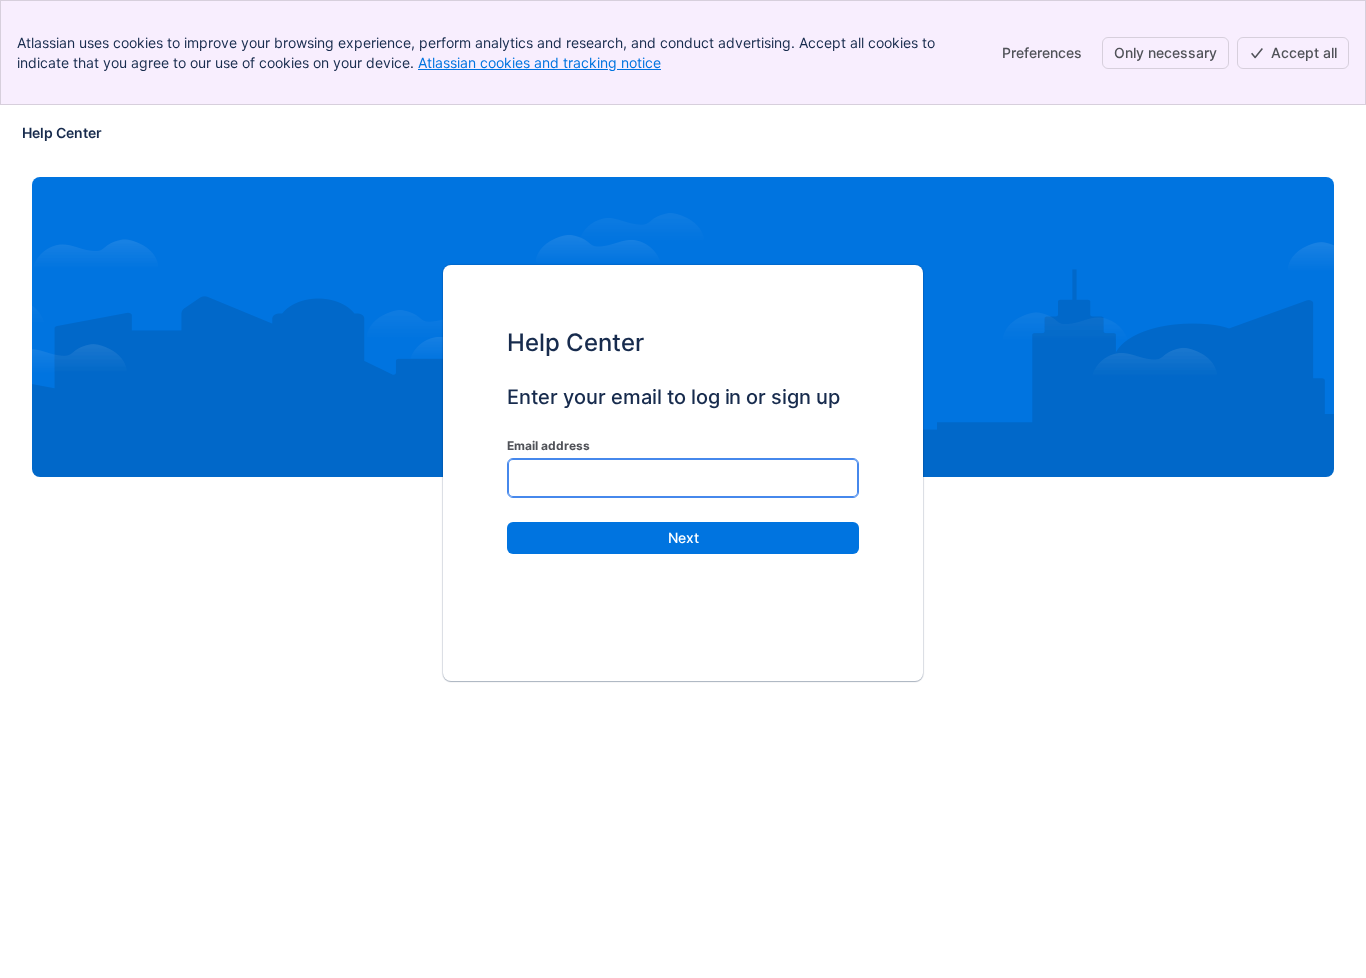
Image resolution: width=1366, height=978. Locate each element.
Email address (548, 445)
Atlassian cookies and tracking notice (539, 62)
